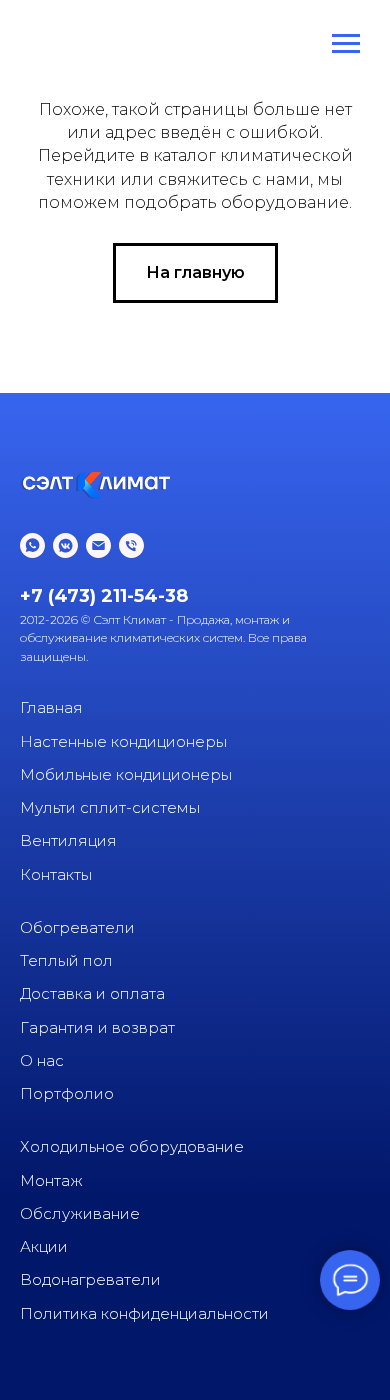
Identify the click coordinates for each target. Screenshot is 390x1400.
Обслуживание (80, 1213)
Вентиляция (68, 840)
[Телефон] (131, 545)
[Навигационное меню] (346, 44)
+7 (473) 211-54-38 (104, 596)
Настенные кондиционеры (123, 741)
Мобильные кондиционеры (126, 774)
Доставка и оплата (92, 993)
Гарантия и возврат (97, 1027)
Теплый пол (66, 960)
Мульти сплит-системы (110, 807)
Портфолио (67, 1093)
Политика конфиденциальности (144, 1313)
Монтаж (51, 1180)
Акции (44, 1246)
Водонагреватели (90, 1279)
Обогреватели (77, 927)
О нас (42, 1060)
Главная (51, 707)
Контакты (56, 874)
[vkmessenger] (65, 545)
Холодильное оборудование (132, 1146)
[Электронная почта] (98, 545)
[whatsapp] (32, 545)
